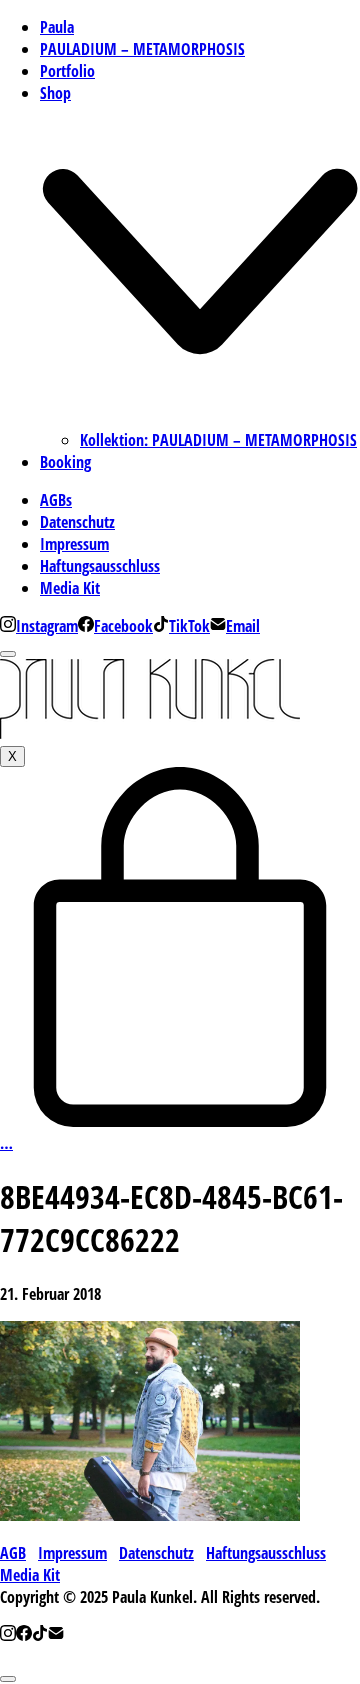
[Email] (56, 1635)
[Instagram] (8, 1635)
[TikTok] (40, 1635)
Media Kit (30, 1575)
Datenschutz (156, 1553)
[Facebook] (24, 1635)
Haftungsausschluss (266, 1553)
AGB (13, 1553)
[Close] (8, 654)
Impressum (72, 1553)
